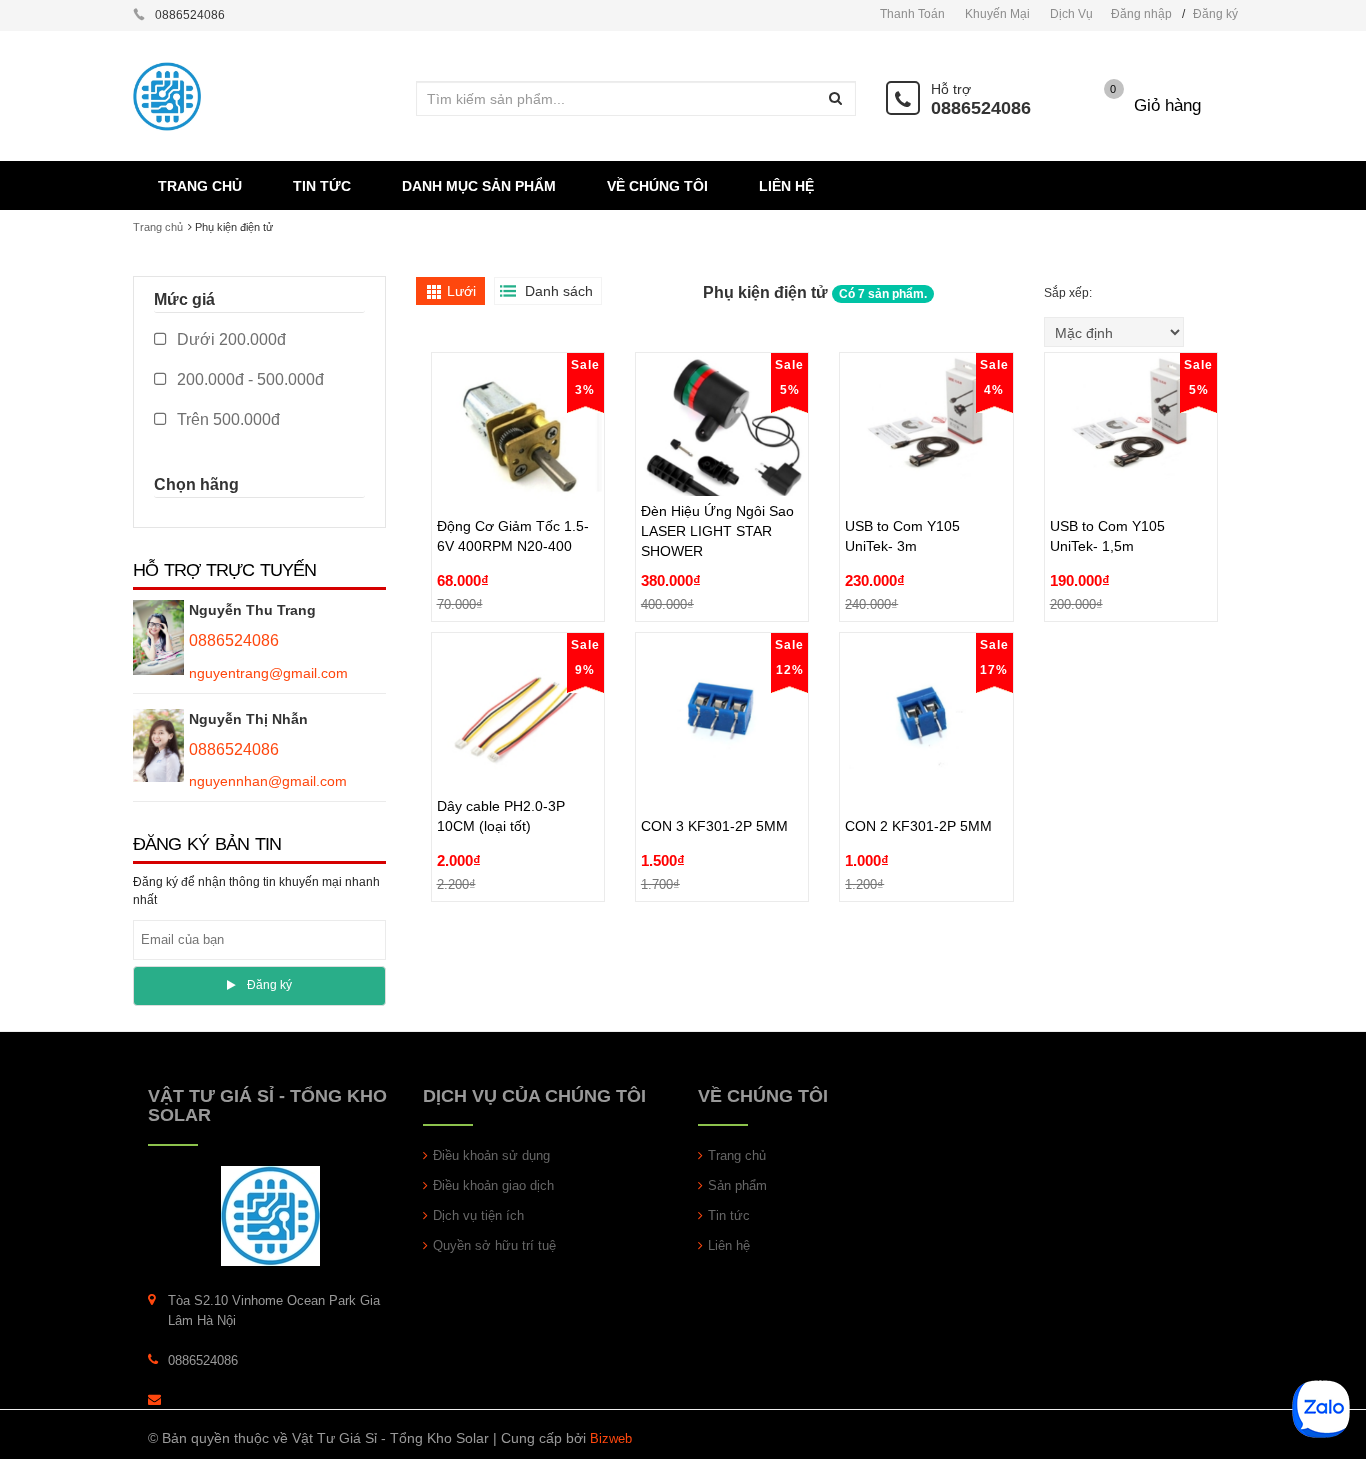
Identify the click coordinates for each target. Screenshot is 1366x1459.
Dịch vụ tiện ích (478, 1215)
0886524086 (981, 108)
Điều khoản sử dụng (491, 1155)
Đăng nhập (1141, 14)
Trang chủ (737, 1155)
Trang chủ (158, 227)
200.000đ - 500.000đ (248, 379)
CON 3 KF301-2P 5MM (714, 780)
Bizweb (611, 1438)
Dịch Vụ (1071, 14)
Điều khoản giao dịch (493, 1185)
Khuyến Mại (997, 14)
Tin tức (729, 1215)
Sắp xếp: (1069, 293)
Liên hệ (729, 1245)
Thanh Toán (912, 14)
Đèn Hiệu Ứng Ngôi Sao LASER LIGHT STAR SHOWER (717, 485)
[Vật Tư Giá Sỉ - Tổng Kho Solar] (270, 1215)
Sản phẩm (737, 1185)
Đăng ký (1215, 14)
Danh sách (559, 291)
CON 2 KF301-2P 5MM (918, 780)
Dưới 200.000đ (229, 339)
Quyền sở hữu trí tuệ (494, 1245)
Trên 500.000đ (226, 419)
